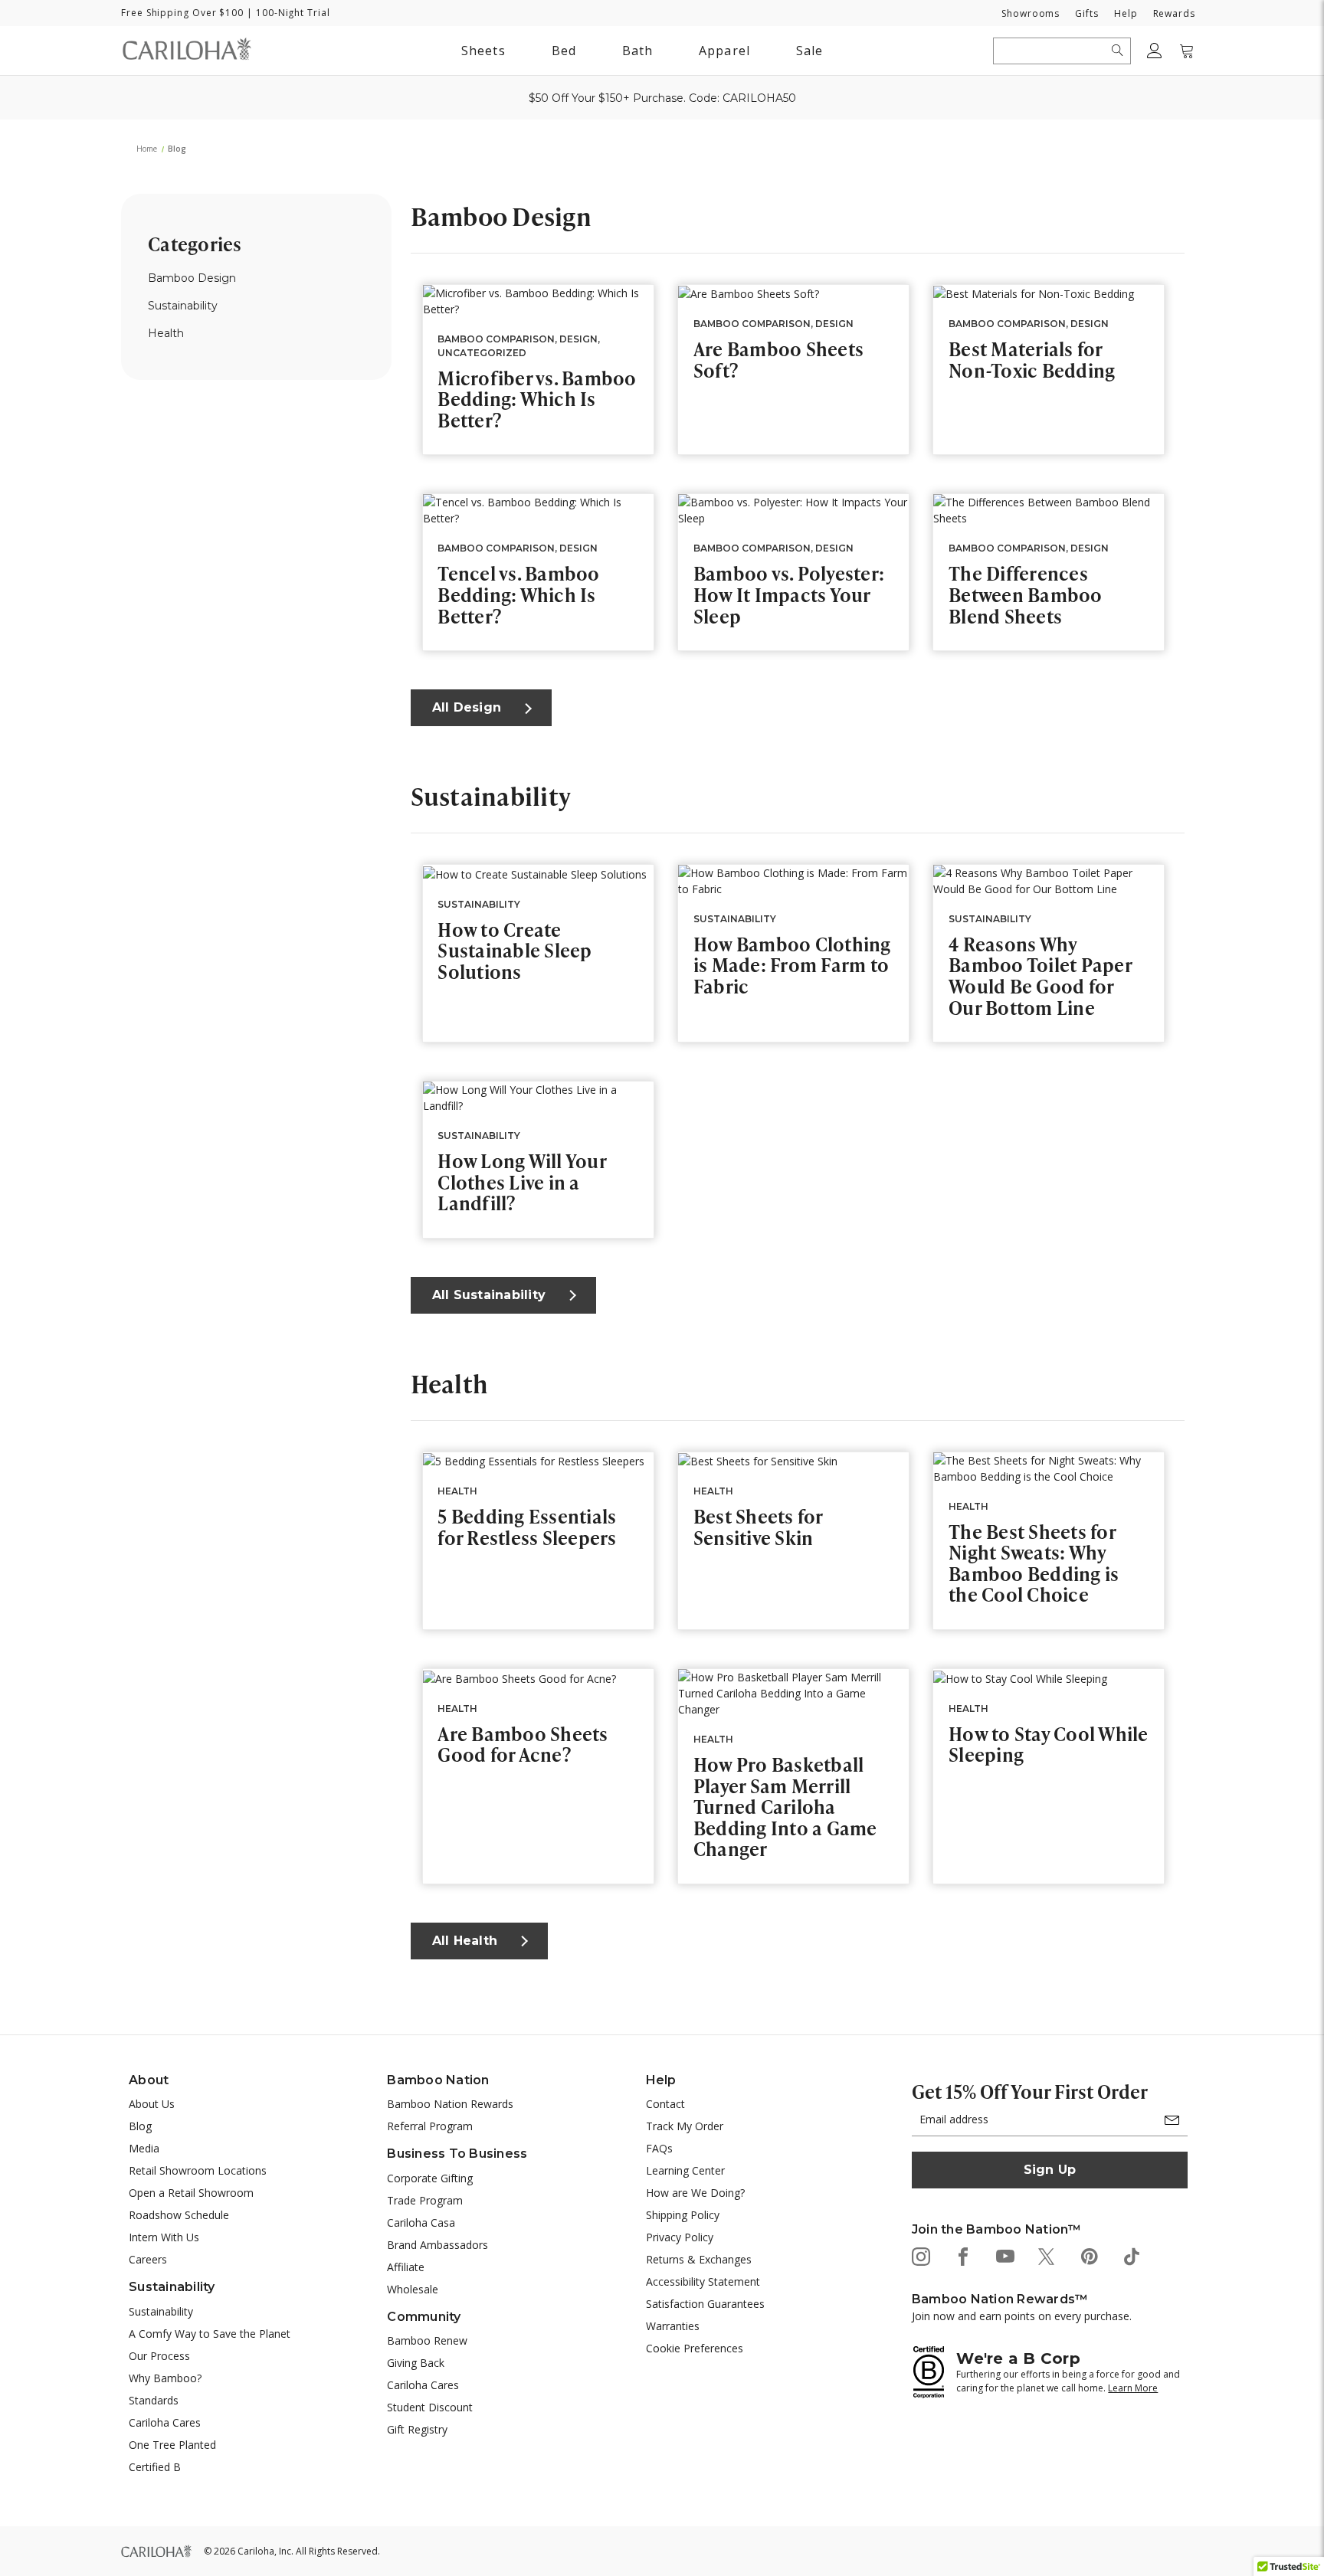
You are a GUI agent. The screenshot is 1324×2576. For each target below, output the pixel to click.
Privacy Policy (680, 2237)
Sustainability (183, 306)
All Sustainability (489, 1295)
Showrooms (1031, 13)
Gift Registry (417, 2429)
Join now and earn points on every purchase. (1022, 2316)
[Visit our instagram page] (920, 2255)
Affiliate (406, 2267)
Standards (154, 2400)
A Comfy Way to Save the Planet (210, 2334)
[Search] (1118, 51)
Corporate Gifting (430, 2178)
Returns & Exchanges (699, 2259)
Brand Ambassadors (438, 2245)
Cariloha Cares (165, 2422)
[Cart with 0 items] (1187, 51)
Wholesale (413, 2289)
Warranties (673, 2326)
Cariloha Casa (421, 2222)
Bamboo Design (192, 278)
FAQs (659, 2148)
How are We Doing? (695, 2193)
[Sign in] (1155, 51)
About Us (152, 2104)
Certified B (155, 2467)
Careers (148, 2259)
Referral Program (430, 2126)
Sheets (483, 51)
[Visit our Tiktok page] (1131, 2255)
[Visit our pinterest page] (1088, 2255)
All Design (467, 707)
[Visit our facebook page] (962, 2255)
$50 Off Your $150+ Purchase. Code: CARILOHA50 (662, 98)
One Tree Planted (172, 2445)
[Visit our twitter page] (1046, 2255)
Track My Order (685, 2126)
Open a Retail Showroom (191, 2193)
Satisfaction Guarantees (705, 2304)
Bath (637, 53)
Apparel (724, 51)
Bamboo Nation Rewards (450, 2104)
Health (166, 333)
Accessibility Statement (703, 2281)
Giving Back (416, 2363)
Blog (140, 2126)
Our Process (159, 2356)
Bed (564, 51)
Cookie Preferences (695, 2348)
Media (144, 2148)
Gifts (1087, 13)
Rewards (1174, 13)
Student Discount (430, 2407)
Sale (809, 51)
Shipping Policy (683, 2215)
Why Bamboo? (165, 2378)
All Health (465, 1941)
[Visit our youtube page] (1004, 2255)
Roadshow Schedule (179, 2215)
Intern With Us (164, 2237)
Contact (665, 2104)
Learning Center (685, 2170)
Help (1126, 13)
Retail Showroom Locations (198, 2170)
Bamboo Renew (427, 2340)
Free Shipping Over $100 (182, 13)
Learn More (1133, 2388)
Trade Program (425, 2200)
